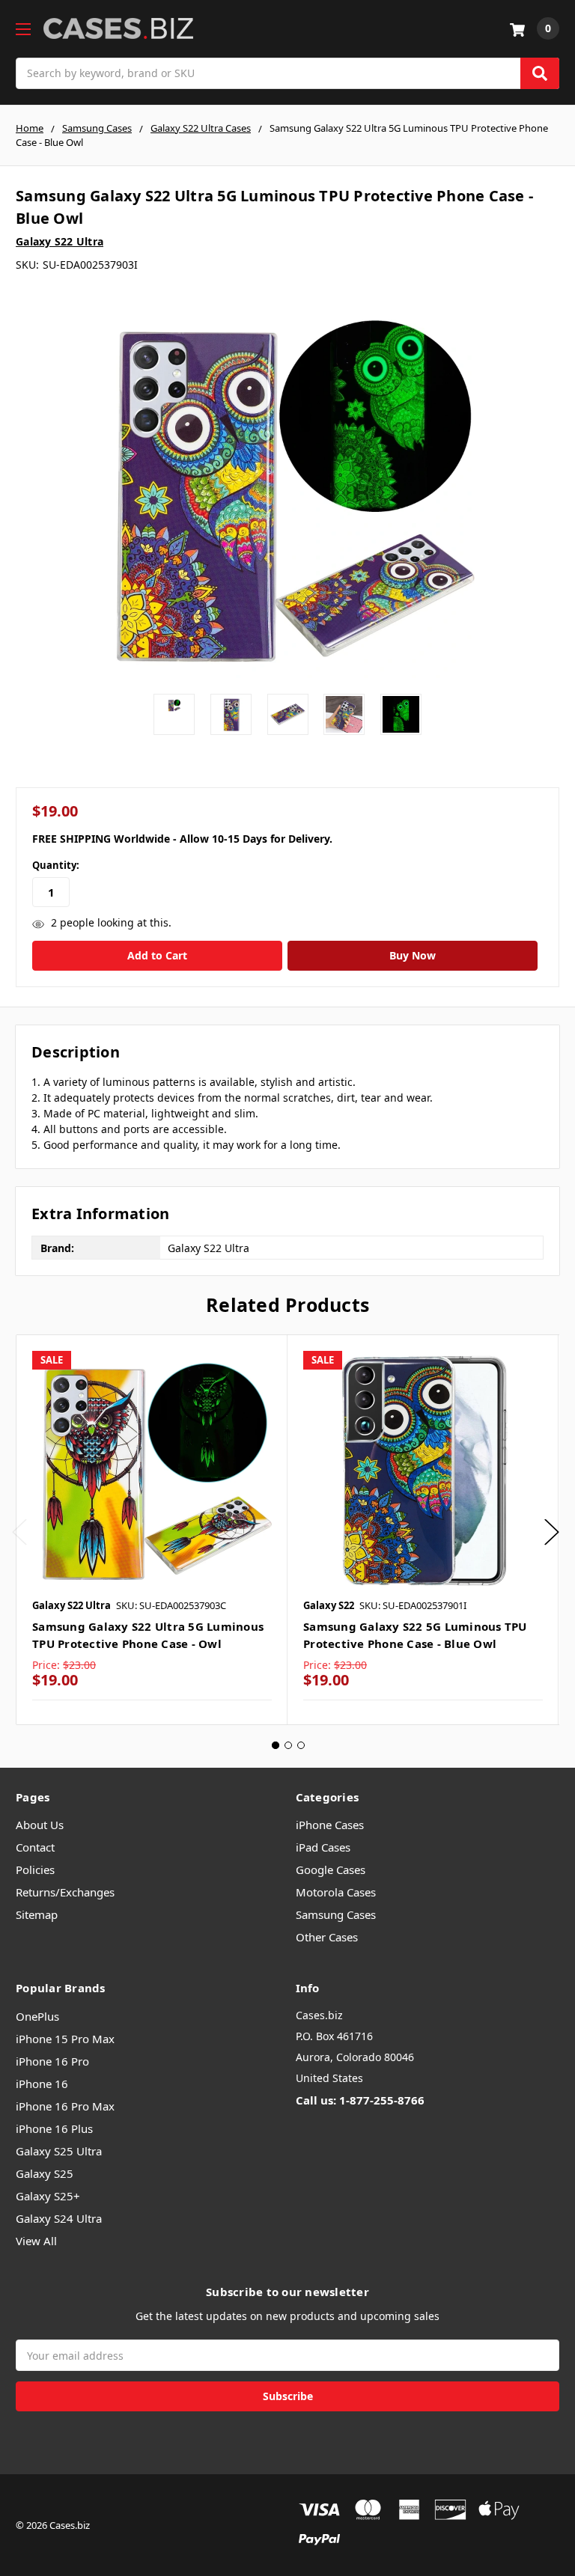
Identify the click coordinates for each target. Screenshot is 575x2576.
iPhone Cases (330, 1825)
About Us (40, 1825)
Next (552, 1532)
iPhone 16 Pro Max (65, 2106)
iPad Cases (323, 1847)
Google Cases (331, 1870)
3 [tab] (301, 1745)
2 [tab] (288, 1745)
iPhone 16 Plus (54, 2128)
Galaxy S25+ (48, 2196)
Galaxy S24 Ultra (59, 2218)
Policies (35, 1870)
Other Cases (327, 1937)
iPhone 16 (42, 2084)
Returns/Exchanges (65, 1892)
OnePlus (37, 2016)
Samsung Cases (336, 1914)
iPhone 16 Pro (52, 2061)
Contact (35, 1847)
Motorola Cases (336, 1892)
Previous (19, 1532)
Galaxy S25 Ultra (59, 2151)
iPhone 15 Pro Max (65, 2039)
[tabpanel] (152, 1530)
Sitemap (37, 1914)
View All (36, 2241)
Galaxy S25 (45, 2173)
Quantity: (56, 865)
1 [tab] (276, 1745)
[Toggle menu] (23, 29)
